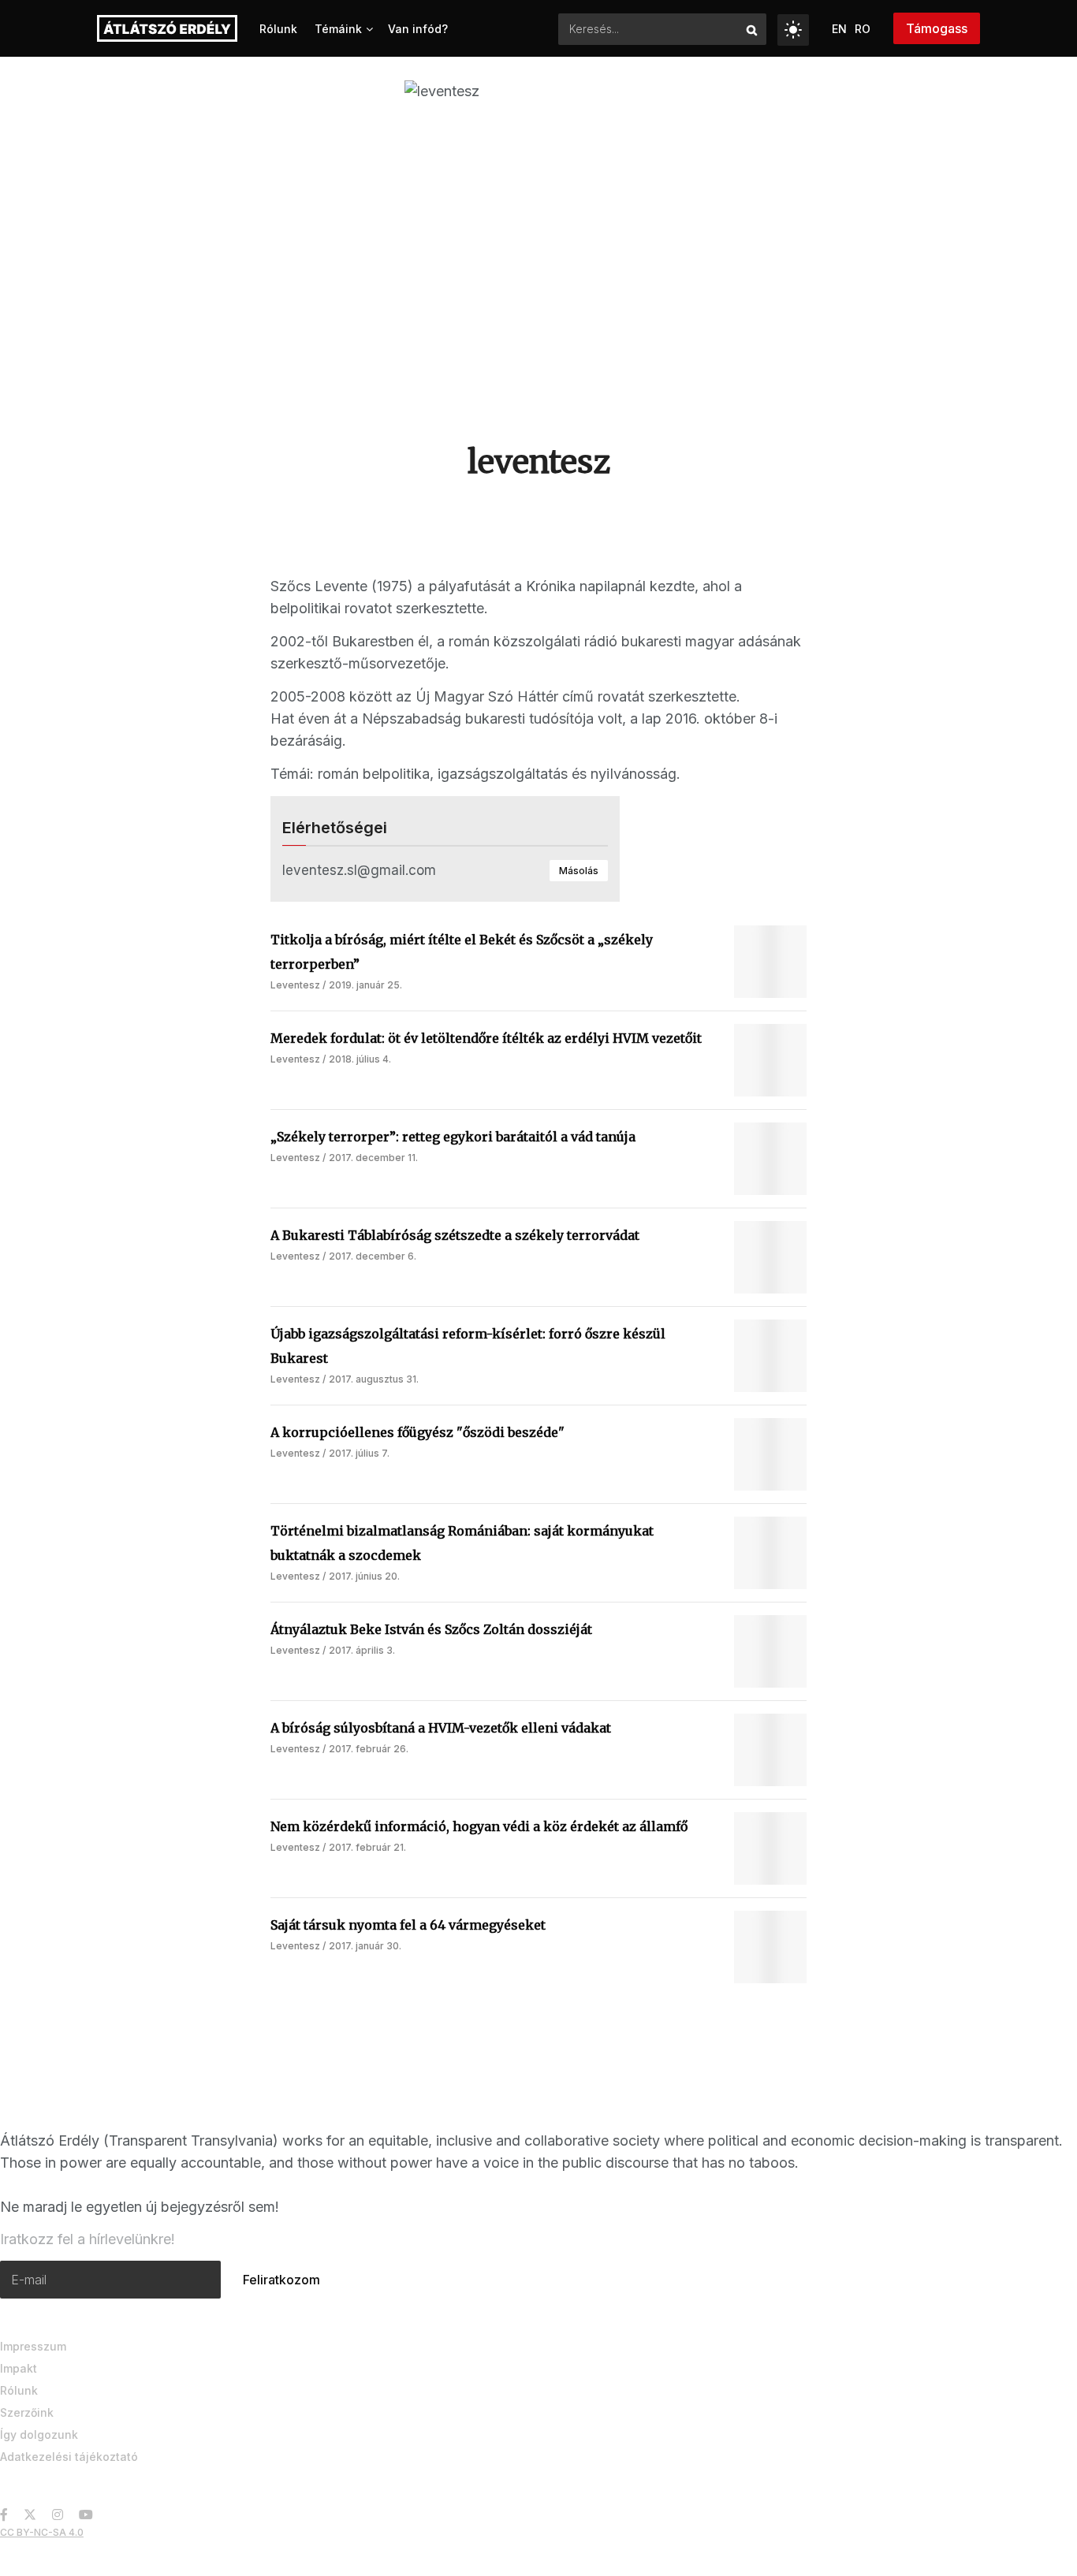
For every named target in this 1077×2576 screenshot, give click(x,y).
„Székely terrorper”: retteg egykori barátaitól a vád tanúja (453, 1137)
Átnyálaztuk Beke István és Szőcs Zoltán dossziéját (431, 1629)
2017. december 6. (373, 1256)
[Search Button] (753, 29)
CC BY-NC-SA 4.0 (42, 2532)
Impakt (19, 2368)
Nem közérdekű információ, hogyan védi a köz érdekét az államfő (479, 1826)
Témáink (338, 29)
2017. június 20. (364, 1576)
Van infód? (418, 29)
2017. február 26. (369, 1749)
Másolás (579, 871)
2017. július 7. (359, 1453)
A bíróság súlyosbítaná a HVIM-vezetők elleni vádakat (441, 1728)
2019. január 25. (365, 985)
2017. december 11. (373, 1158)
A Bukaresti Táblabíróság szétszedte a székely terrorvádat (455, 1235)
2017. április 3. (362, 1650)
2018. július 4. (360, 1059)
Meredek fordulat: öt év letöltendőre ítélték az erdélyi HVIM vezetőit (486, 1038)
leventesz (295, 985)
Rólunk (278, 29)
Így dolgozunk (39, 2435)
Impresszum (33, 2346)
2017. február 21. (367, 1847)
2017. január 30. (365, 1946)
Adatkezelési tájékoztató (69, 2457)
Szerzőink (27, 2412)
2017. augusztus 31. (374, 1379)
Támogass (937, 28)
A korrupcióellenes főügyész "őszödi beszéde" (417, 1432)
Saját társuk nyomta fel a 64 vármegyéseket (408, 1925)
